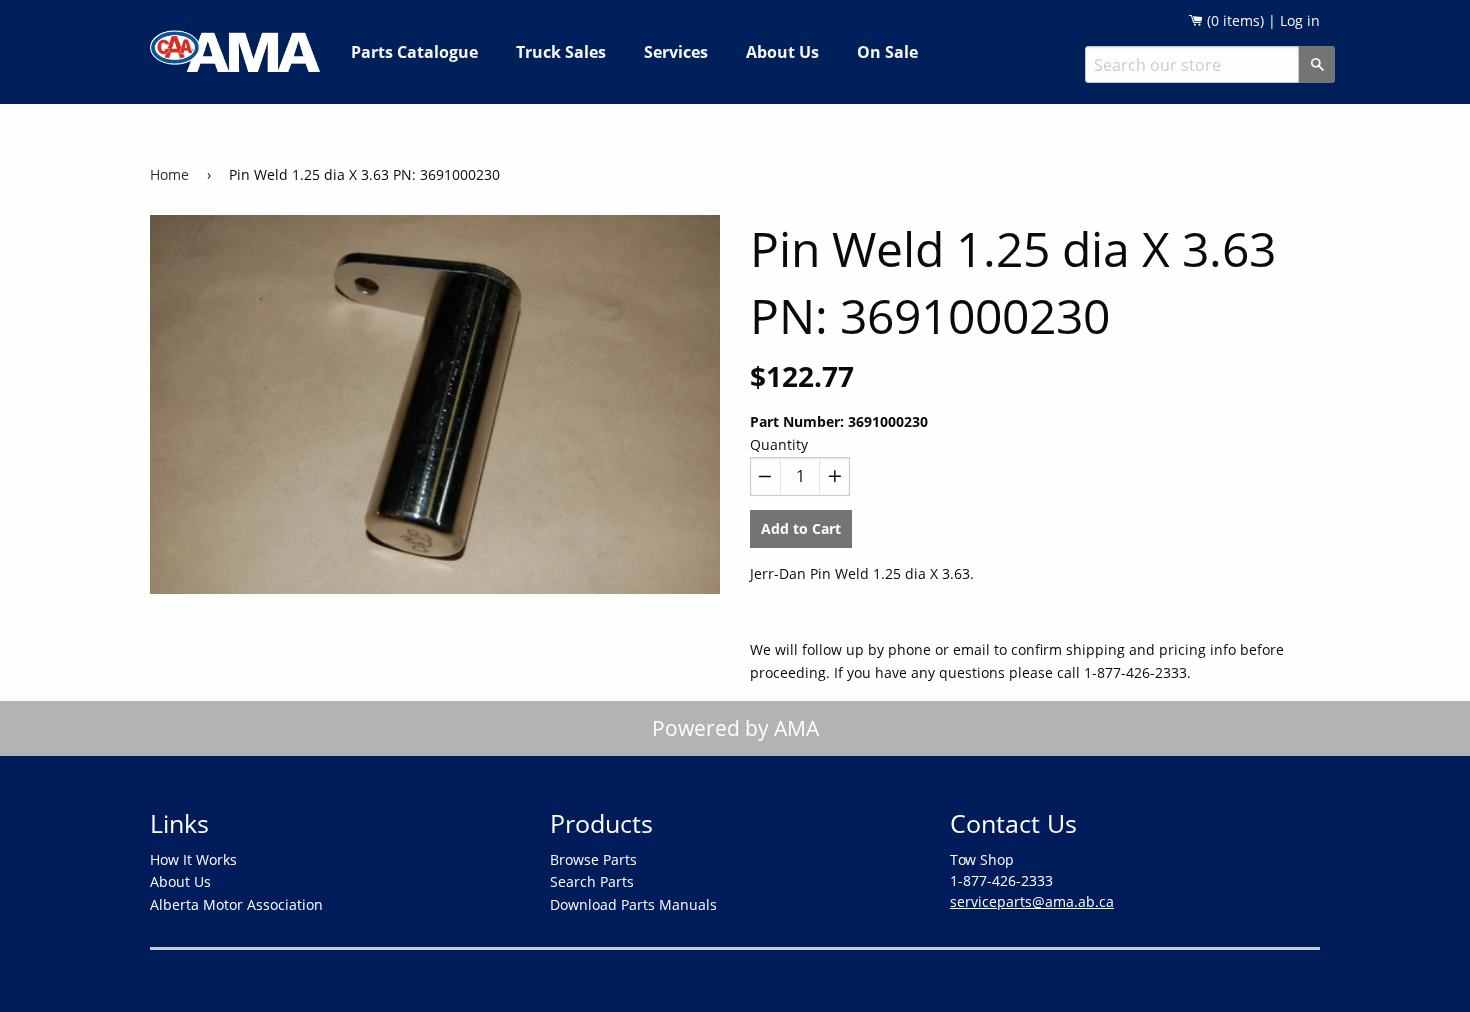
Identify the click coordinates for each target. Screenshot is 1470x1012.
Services (676, 52)
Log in (1300, 20)
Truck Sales (561, 52)
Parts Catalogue (414, 52)
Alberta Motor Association (236, 904)
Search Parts (592, 881)
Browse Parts (593, 859)
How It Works (193, 859)
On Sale (887, 52)
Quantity (779, 444)
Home (169, 174)
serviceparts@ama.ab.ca (1032, 901)
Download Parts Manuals (633, 904)
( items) (1233, 20)
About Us (782, 52)
